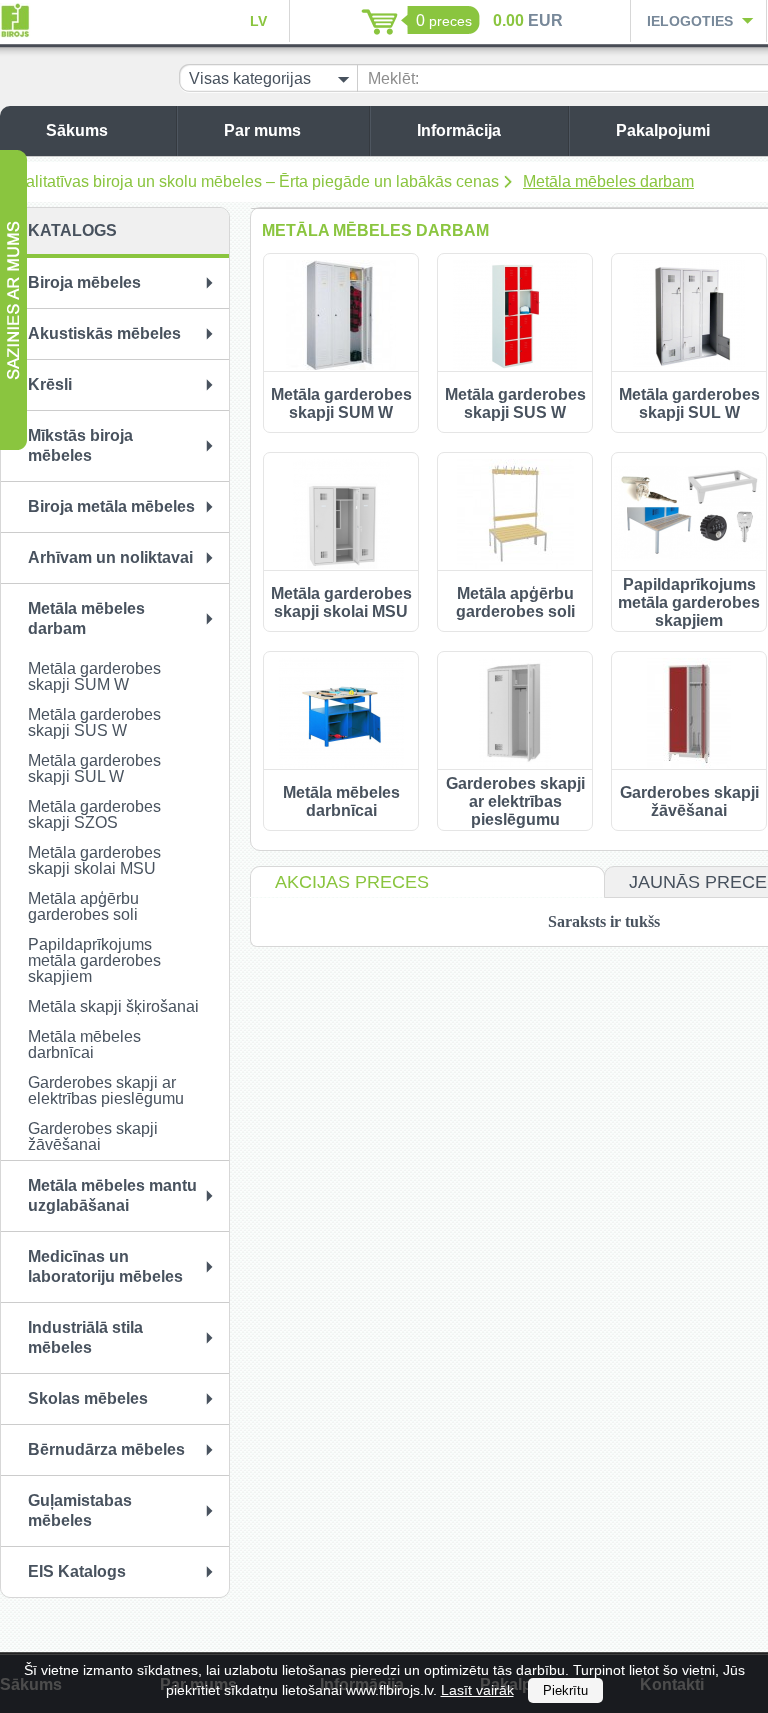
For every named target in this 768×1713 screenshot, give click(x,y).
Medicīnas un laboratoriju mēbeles (105, 1266)
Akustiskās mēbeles (104, 333)
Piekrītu (565, 1690)
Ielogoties (690, 21)
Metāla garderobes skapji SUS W (94, 722)
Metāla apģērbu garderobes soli (83, 906)
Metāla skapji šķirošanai (113, 1006)
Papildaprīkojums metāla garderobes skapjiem (94, 960)
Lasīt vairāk (477, 1690)
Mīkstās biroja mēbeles (80, 445)
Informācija (459, 130)
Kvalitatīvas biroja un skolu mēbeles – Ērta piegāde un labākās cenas (253, 181)
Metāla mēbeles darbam (608, 181)
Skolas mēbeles (88, 1398)
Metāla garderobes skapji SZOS (94, 814)
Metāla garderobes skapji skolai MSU (94, 860)
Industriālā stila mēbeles (85, 1337)
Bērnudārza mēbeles (106, 1449)
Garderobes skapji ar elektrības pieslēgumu (106, 1090)
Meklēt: (393, 78)
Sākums (77, 130)
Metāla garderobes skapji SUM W (94, 676)
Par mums (262, 130)
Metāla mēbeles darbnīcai (84, 1044)
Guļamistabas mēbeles (80, 1510)
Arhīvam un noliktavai (110, 557)
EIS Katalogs (77, 1571)
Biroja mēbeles (84, 282)
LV (258, 21)
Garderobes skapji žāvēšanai (93, 1136)
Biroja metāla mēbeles (111, 506)
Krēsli (50, 384)
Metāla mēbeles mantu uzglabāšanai (112, 1195)
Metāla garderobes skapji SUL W (94, 768)
